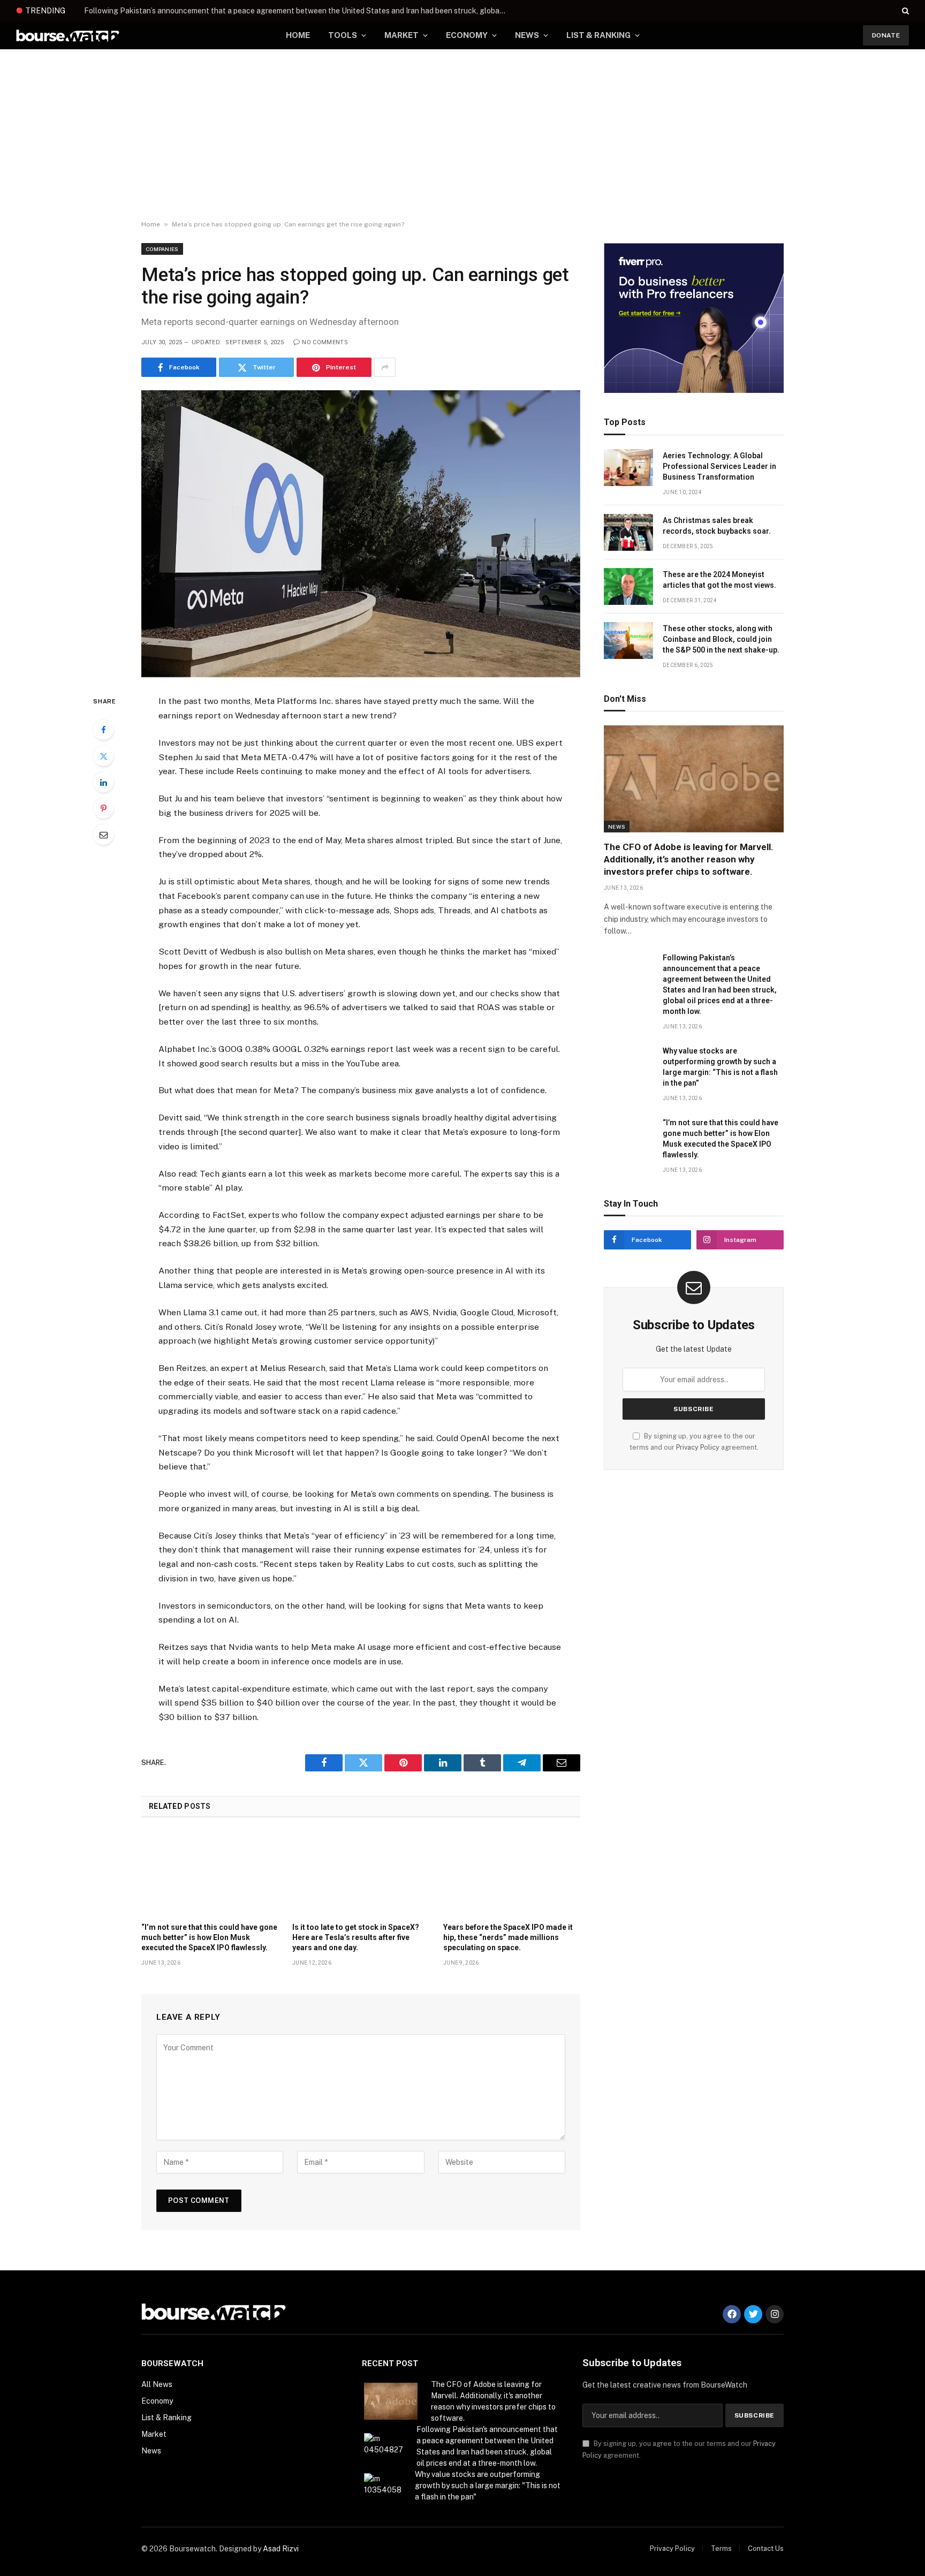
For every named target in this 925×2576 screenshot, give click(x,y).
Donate (886, 35)
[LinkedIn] (103, 782)
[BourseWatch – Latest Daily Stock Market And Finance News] (68, 36)
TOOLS (343, 35)
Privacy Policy (698, 1447)
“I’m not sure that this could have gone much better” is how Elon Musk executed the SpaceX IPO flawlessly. (209, 1937)
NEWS (527, 35)
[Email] (103, 835)
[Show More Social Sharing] (385, 367)
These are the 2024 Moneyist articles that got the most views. (719, 580)
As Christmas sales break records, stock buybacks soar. (717, 526)
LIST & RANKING (598, 35)
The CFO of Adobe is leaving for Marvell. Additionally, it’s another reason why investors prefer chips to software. (689, 859)
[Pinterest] (103, 808)
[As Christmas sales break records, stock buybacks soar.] (628, 532)
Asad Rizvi (281, 2549)
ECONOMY (467, 35)
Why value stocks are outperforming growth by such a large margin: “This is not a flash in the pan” (720, 1067)
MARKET (401, 35)
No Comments (325, 342)
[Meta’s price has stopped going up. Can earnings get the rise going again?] (361, 534)
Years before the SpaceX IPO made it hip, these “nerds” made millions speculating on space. (508, 1937)
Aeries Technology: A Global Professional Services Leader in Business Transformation (719, 466)
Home (151, 224)
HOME (298, 35)
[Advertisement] (462, 135)
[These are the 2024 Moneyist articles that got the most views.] (628, 586)
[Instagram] (775, 2314)
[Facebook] (103, 730)
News (617, 827)
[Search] (904, 11)
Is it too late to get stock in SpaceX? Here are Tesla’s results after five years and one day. (356, 1937)
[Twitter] (103, 756)
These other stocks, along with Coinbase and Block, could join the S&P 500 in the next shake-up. (721, 639)
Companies (162, 249)
